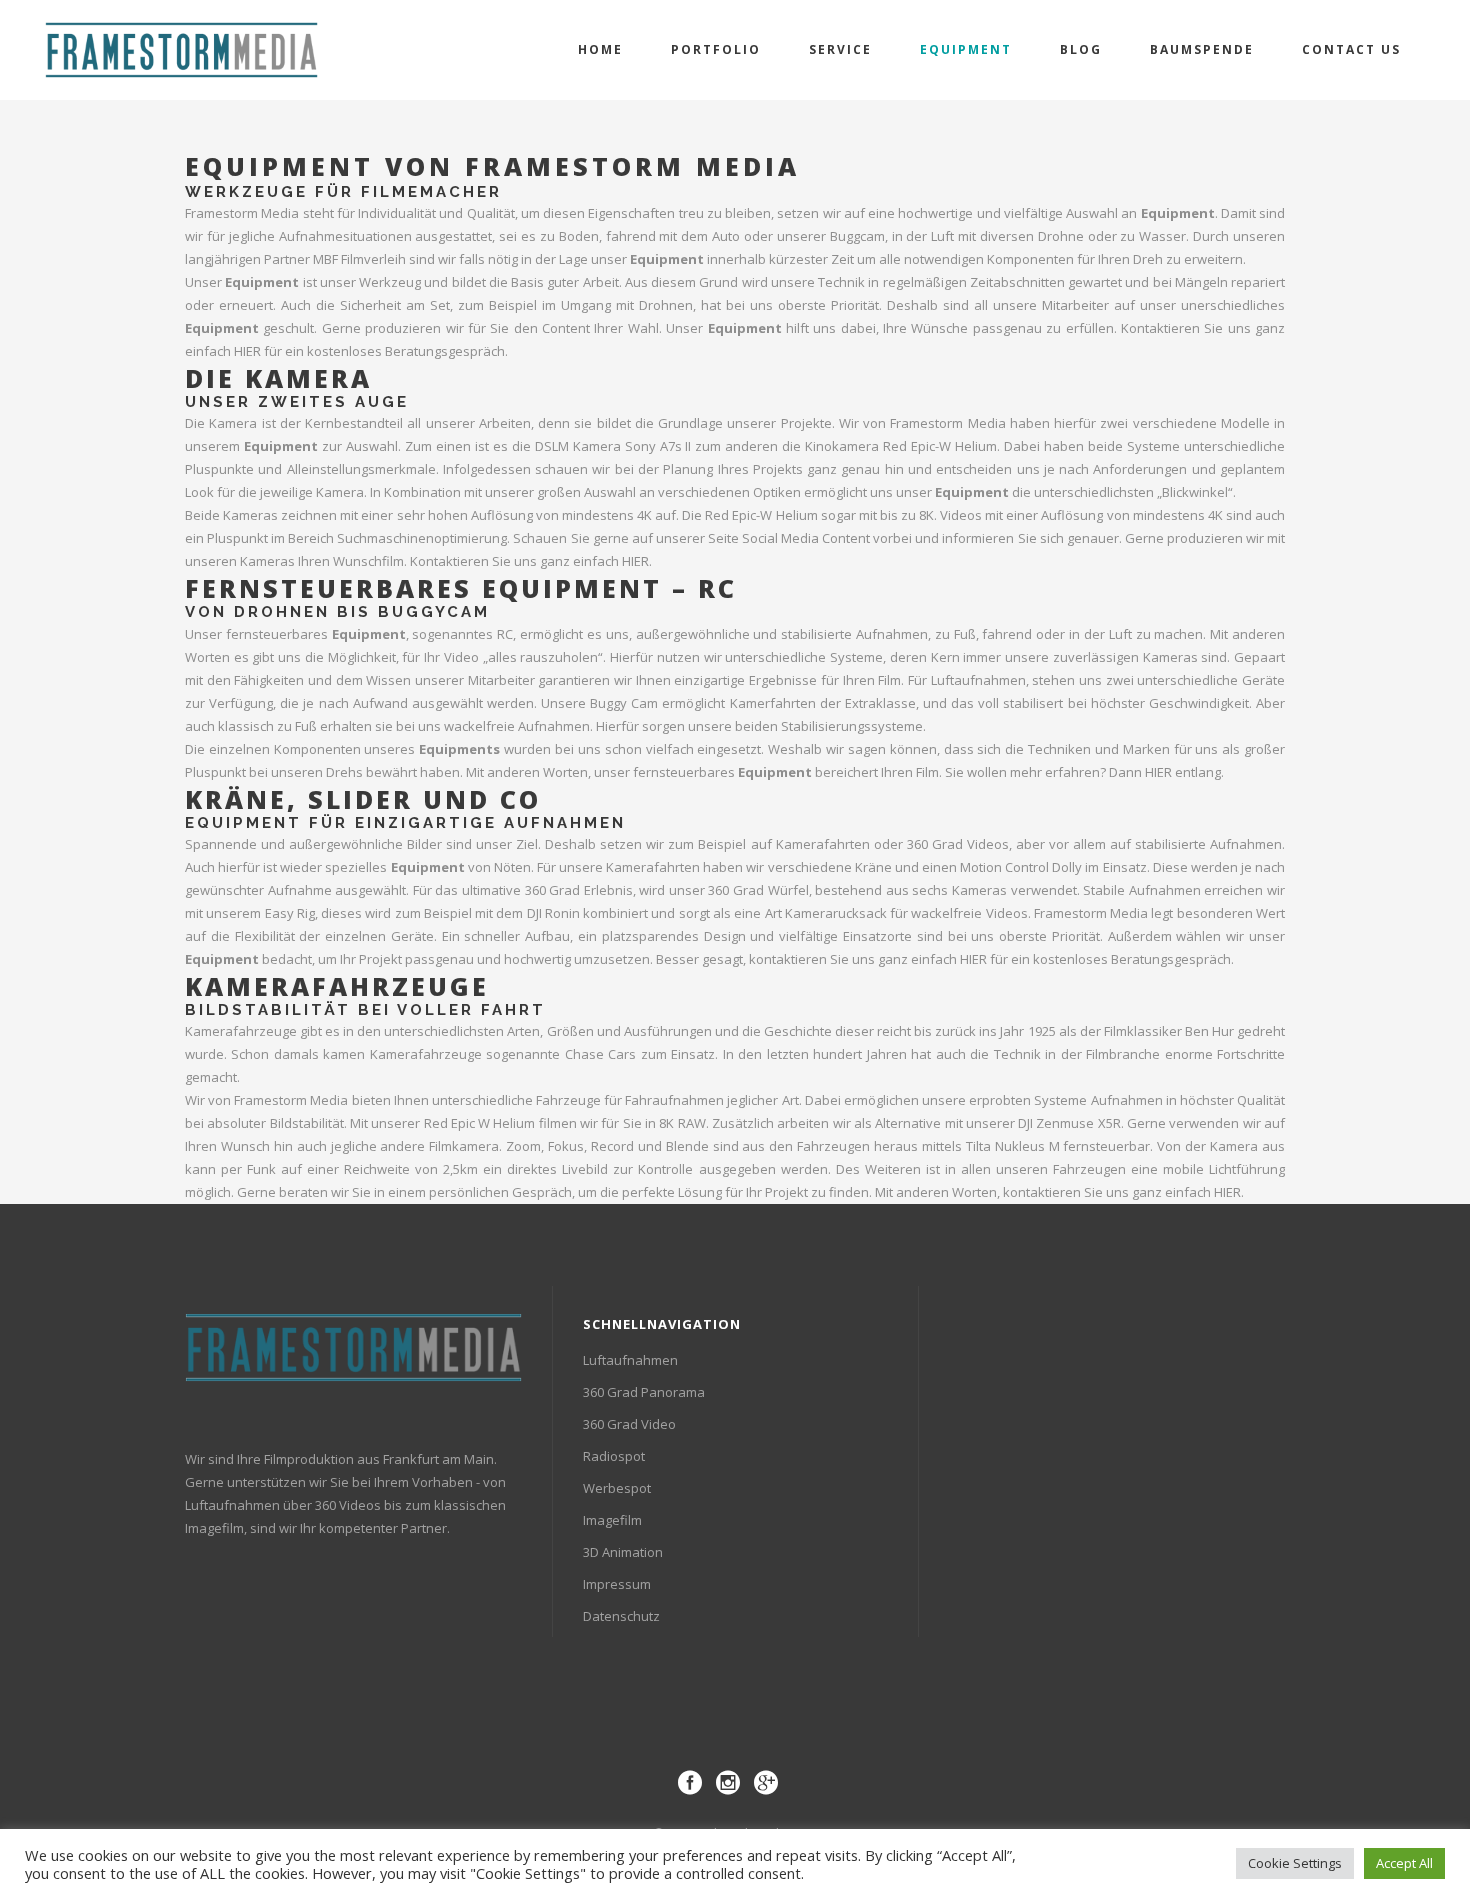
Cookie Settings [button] (1295, 1863)
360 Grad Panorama (644, 1392)
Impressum (617, 1584)
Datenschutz (621, 1616)
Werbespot (617, 1488)
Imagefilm (612, 1520)
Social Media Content (806, 538)
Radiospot (614, 1456)
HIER (247, 351)
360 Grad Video (629, 1424)
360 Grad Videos (958, 844)
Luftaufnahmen (630, 1360)
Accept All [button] (1404, 1863)
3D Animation (623, 1552)
